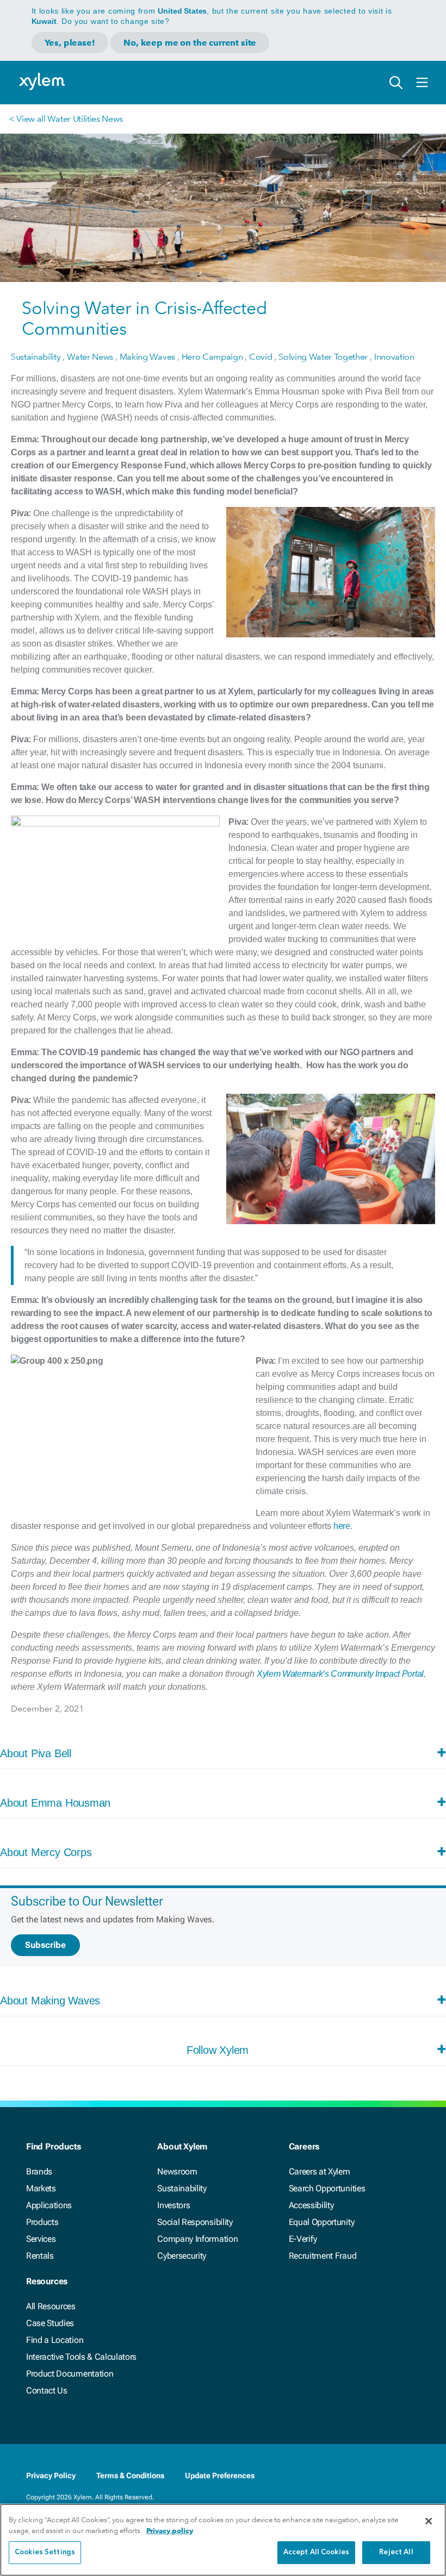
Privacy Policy (51, 2475)
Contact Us (47, 2390)
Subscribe (45, 1945)
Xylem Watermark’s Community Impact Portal (340, 1674)
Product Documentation (70, 2374)
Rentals (40, 2256)
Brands (39, 2171)
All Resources (51, 2306)
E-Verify (303, 2239)
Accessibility (311, 2205)
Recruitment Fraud (323, 2256)
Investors (174, 2205)
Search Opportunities (327, 2188)
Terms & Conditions (130, 2475)
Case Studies (50, 2323)
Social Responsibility (195, 2222)
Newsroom (177, 2171)
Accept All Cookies (316, 2552)
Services (41, 2239)
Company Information (197, 2239)
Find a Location (55, 2340)
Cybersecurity (182, 2256)
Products (42, 2222)
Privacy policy (170, 2531)
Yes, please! (70, 43)
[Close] (429, 2521)
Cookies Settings (45, 2552)
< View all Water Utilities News (66, 119)
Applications (49, 2205)
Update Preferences (220, 2475)
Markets (41, 2188)
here (342, 1526)
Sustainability (182, 2188)
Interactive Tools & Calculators (81, 2357)
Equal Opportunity (322, 2222)
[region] (223, 2540)
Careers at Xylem (320, 2171)
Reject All (396, 2552)
